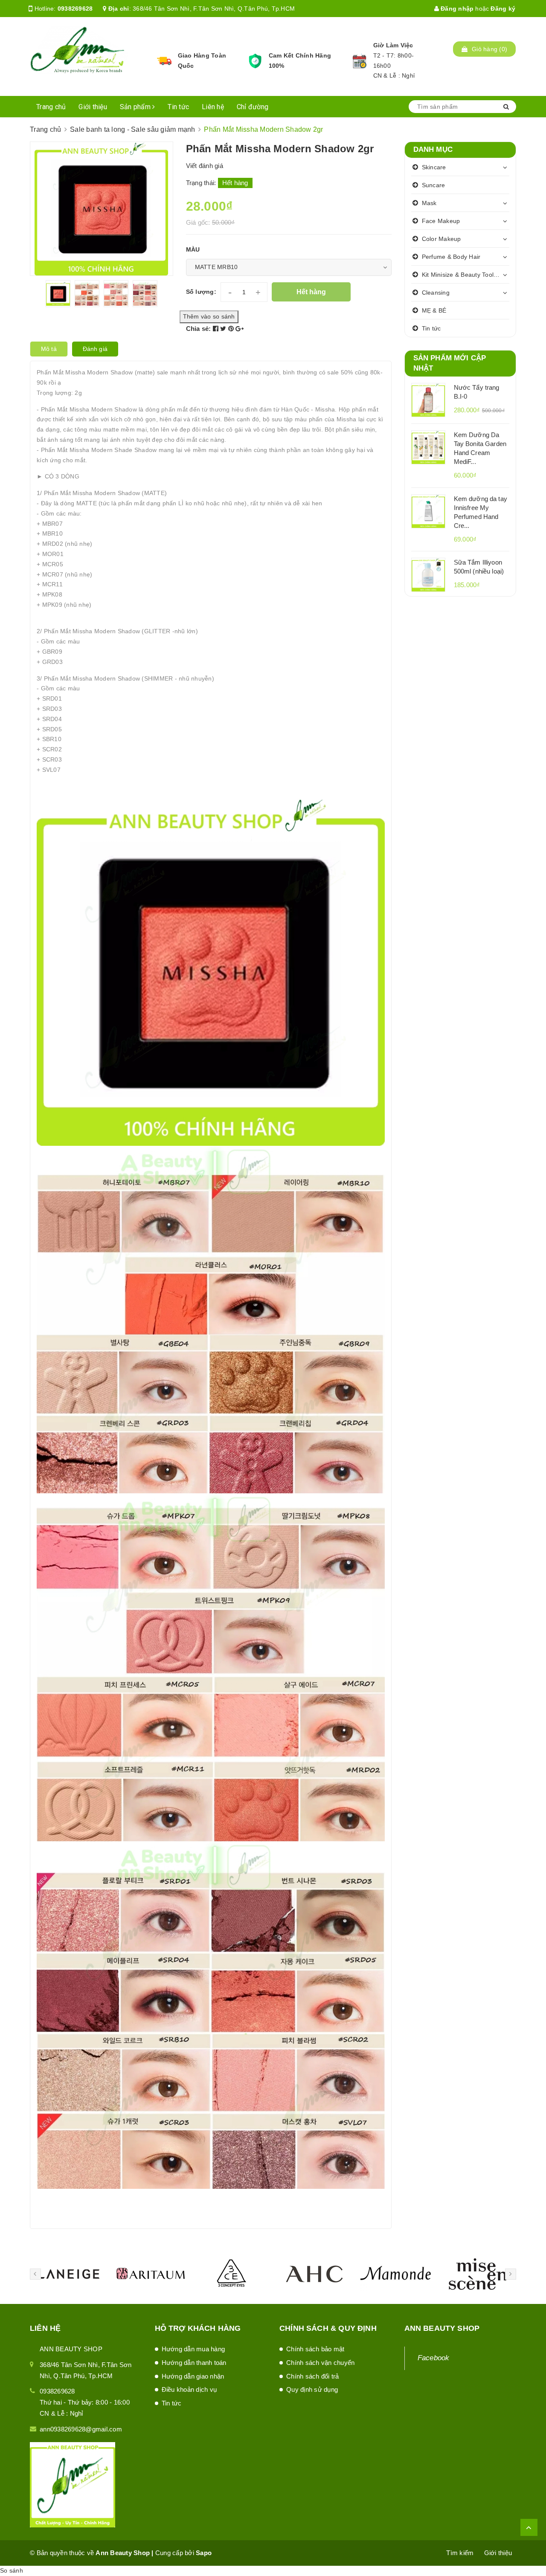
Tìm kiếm (460, 2553)
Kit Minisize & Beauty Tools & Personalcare (466, 275)
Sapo (204, 2553)
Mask (429, 203)
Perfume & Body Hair (451, 257)
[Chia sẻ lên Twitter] (224, 329)
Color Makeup (441, 239)
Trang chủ (51, 107)
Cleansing (436, 293)
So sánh (12, 2570)
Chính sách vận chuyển (320, 2363)
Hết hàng (311, 292)
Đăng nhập (456, 9)
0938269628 (75, 9)
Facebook (434, 2358)
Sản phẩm (136, 107)
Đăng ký (503, 9)
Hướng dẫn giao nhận (193, 2376)
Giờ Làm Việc (393, 45)
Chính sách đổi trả (313, 2376)
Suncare (434, 185)
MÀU (193, 249)
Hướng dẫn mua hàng (193, 2349)
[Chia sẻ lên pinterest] (232, 329)
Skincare (434, 167)
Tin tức (178, 107)
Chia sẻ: (199, 329)
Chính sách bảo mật (315, 2349)
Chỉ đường (253, 107)
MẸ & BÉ (434, 310)
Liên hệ (213, 107)
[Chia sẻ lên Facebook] (217, 329)
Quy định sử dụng (312, 2389)
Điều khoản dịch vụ (189, 2389)
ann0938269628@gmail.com (81, 2429)
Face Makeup (441, 221)
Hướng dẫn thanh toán (194, 2363)
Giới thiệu (93, 107)
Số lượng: (201, 292)
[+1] (240, 329)
